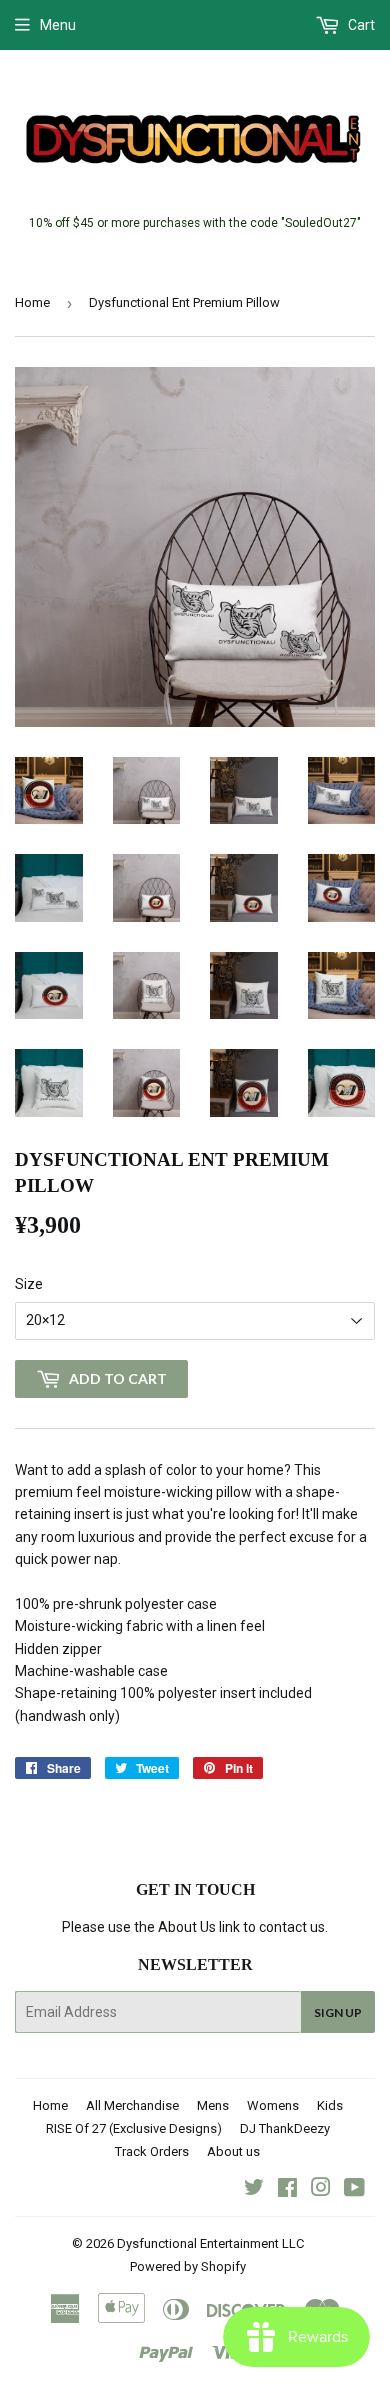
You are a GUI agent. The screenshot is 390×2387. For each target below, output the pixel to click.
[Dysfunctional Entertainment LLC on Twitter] (254, 2190)
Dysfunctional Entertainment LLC (210, 2243)
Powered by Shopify (188, 2266)
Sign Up (338, 2012)
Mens (213, 2105)
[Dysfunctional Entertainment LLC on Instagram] (321, 2190)
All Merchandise (132, 2105)
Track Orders (152, 2151)
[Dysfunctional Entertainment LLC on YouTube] (354, 2190)
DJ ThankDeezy (285, 2128)
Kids (330, 2105)
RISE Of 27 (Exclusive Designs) (134, 2128)
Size (29, 1284)
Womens (273, 2105)
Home (32, 302)
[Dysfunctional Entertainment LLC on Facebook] (287, 2190)
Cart (360, 25)
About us (233, 2151)
